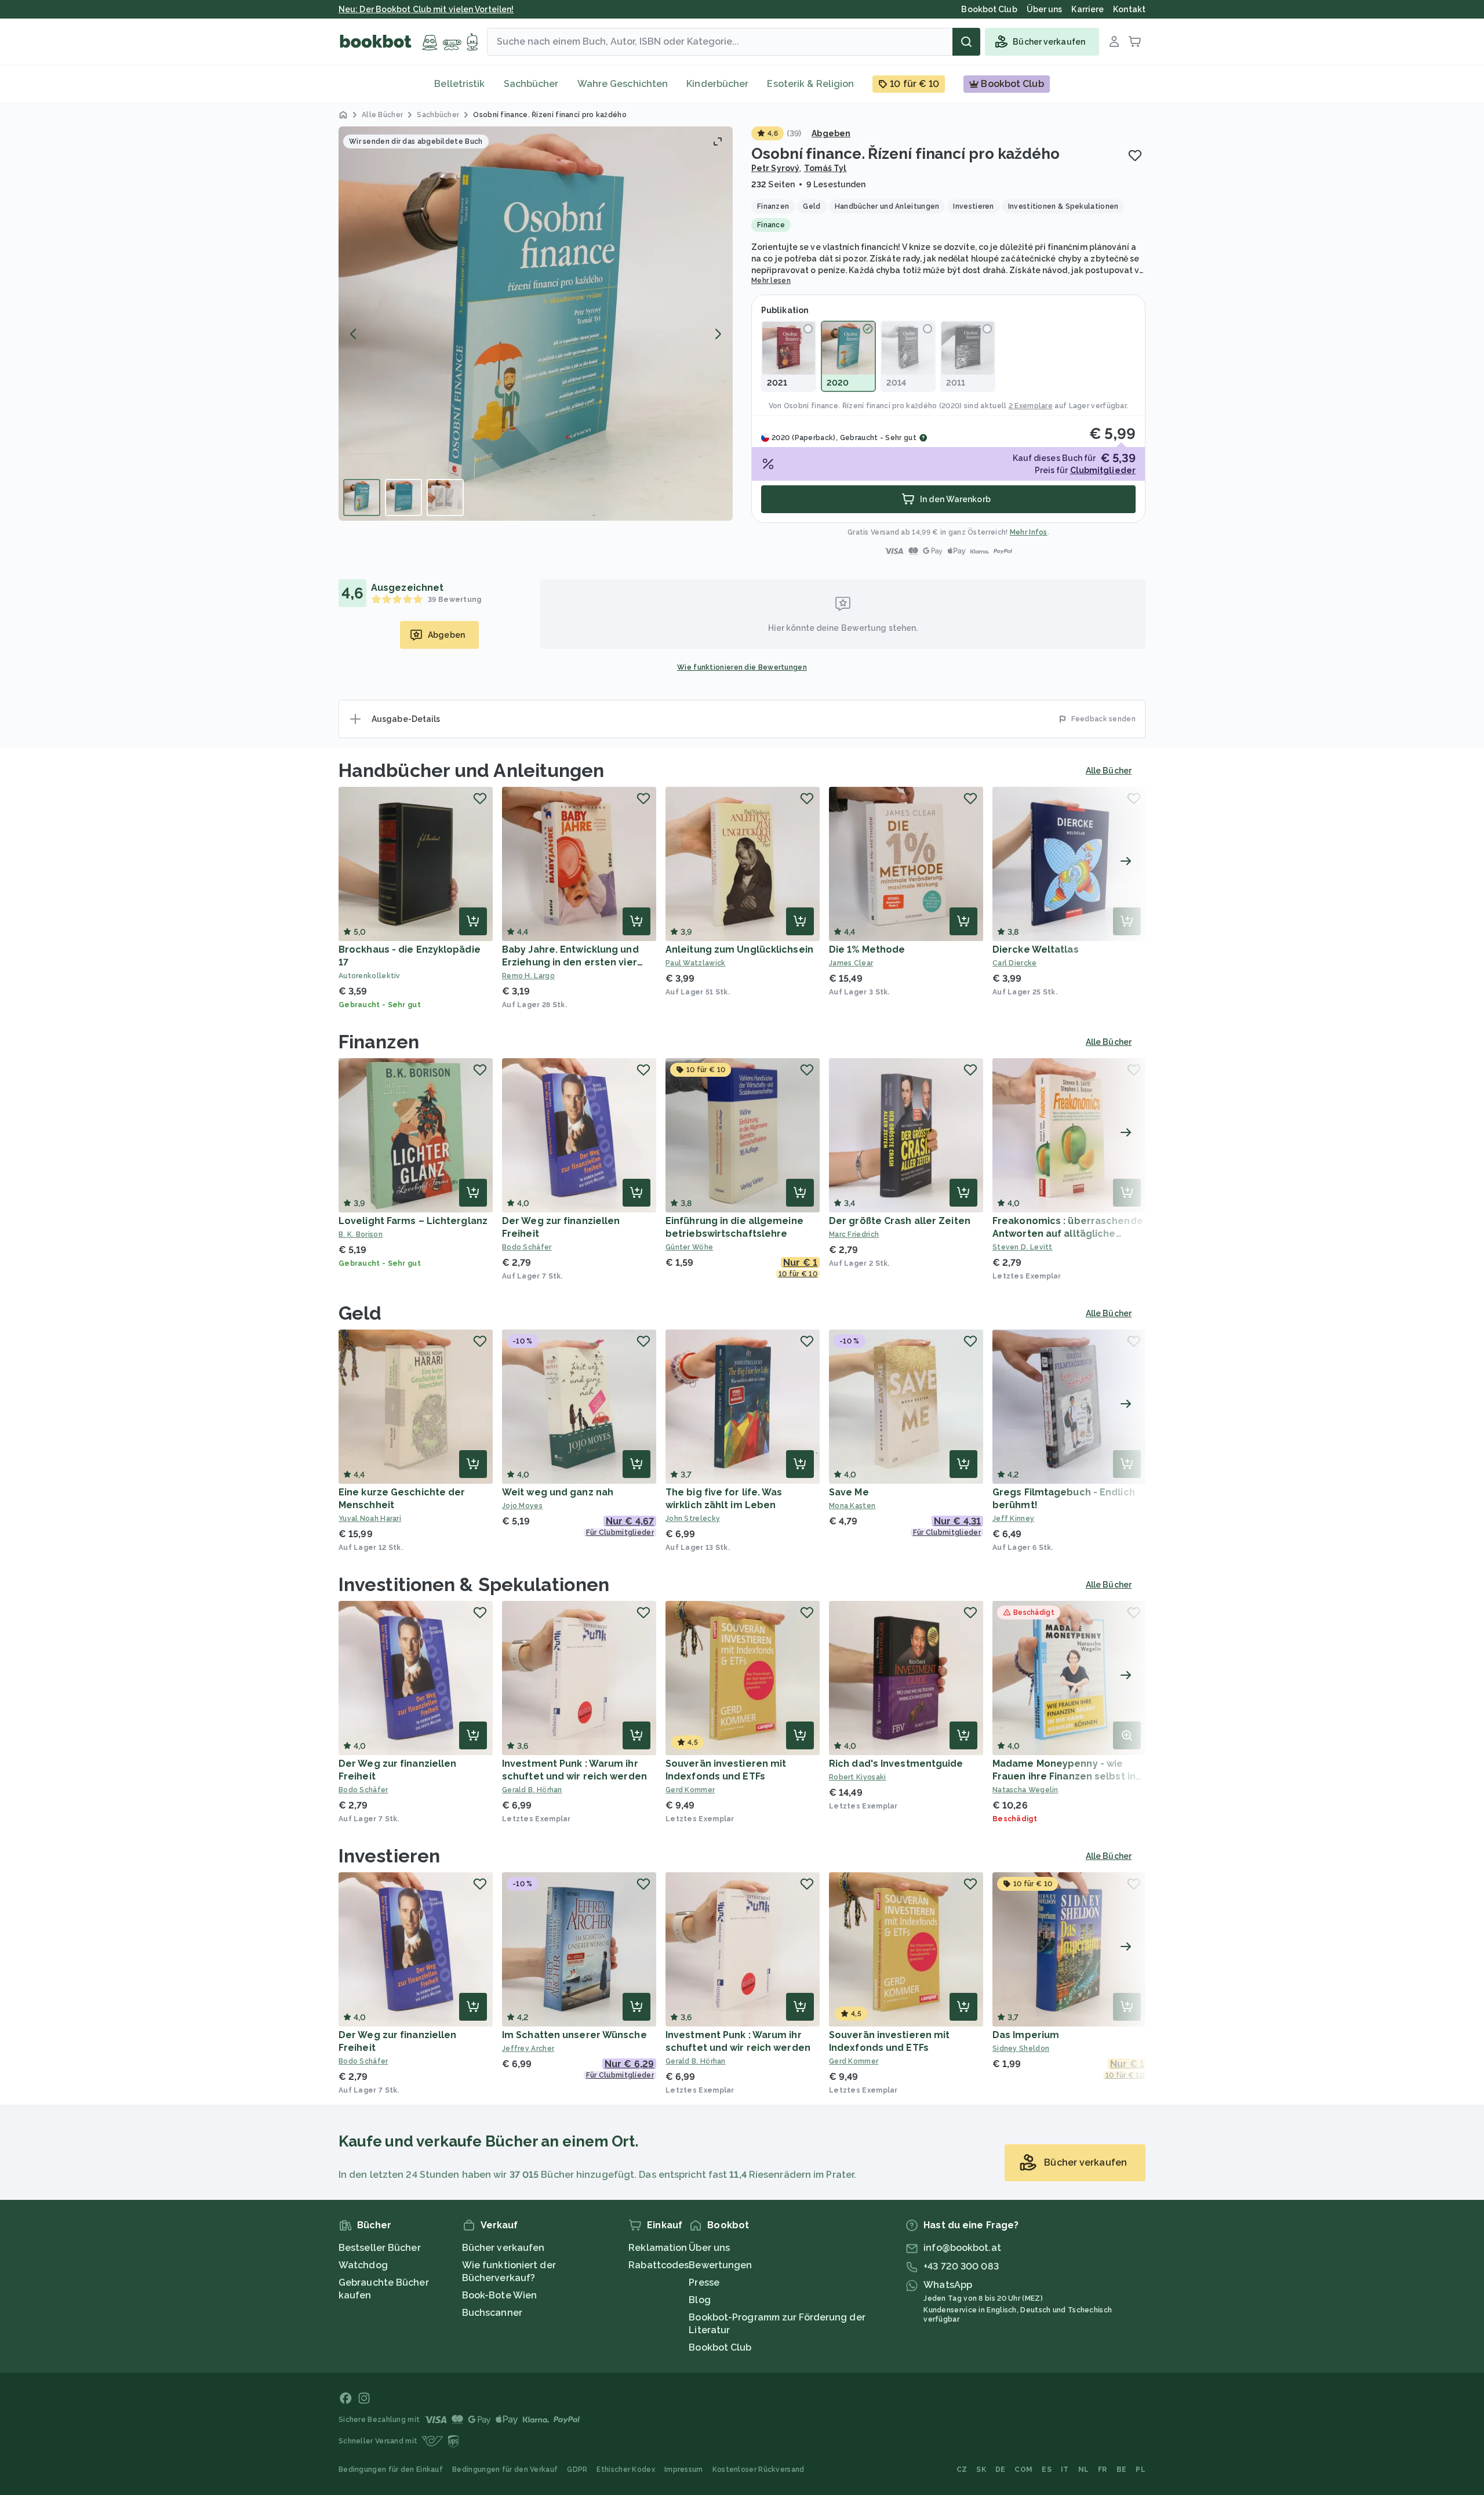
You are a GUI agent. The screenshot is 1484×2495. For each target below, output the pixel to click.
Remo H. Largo (528, 976)
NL (1084, 2469)
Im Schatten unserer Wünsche (574, 2035)
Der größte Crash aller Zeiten (900, 1221)
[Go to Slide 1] (362, 497)
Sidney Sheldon (1021, 2049)
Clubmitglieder (1103, 470)
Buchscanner (492, 2313)
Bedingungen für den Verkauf (505, 2469)
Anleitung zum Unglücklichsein (739, 949)
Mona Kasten (852, 1506)
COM (1023, 2469)
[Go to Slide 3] (445, 497)
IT (1065, 2469)
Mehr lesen (771, 281)
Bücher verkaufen (503, 2248)
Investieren (389, 1856)
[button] (536, 324)
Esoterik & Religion (810, 84)
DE (1001, 2469)
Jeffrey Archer (528, 2049)
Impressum (684, 2469)
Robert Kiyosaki (858, 1777)
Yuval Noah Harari (370, 1519)
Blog (699, 2300)
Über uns (709, 2248)
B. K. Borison (361, 1234)
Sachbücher (531, 84)
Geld (360, 1313)
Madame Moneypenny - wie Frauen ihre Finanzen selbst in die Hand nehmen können (1064, 1776)
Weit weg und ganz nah (558, 1492)
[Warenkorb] (1135, 42)
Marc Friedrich (854, 1234)
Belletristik (459, 84)
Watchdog (363, 2265)
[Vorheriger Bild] (354, 334)
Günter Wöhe (689, 1247)
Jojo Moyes (522, 1506)
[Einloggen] (1114, 42)
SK (981, 2469)
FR (1103, 2469)
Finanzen (379, 1042)
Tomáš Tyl (825, 168)
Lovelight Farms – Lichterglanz (413, 1221)
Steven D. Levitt (1023, 1247)
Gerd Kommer (690, 1790)
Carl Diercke (1015, 963)
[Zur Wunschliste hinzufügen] (1135, 155)
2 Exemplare (1031, 406)
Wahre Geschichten (623, 84)
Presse (704, 2282)
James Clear (851, 963)
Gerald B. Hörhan (532, 1790)
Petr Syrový (775, 168)
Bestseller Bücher (380, 2248)
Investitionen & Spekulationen (474, 1584)
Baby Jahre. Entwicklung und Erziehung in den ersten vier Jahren (570, 962)
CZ (962, 2469)
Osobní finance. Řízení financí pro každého (861, 406)
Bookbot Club (720, 2347)
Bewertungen (720, 2265)
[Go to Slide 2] (403, 497)
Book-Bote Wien (499, 2295)
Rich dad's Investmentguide (896, 1764)
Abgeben (831, 133)
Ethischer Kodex (626, 2469)
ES (1047, 2469)
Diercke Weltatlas (1036, 949)
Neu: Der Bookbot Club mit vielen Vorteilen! (426, 9)
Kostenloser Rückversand (759, 2469)
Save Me (849, 1492)
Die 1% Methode (867, 949)
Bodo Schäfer (527, 1247)
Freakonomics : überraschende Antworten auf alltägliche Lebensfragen (1068, 1234)
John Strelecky (693, 1519)
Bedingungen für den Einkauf (391, 2469)
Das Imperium (1026, 2035)
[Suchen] (966, 42)
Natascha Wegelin (1025, 1790)
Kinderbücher (717, 84)
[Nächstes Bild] (718, 334)
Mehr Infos (1029, 532)
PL (1141, 2469)
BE (1122, 2469)
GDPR (577, 2469)
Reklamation (658, 2248)
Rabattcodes (659, 2265)
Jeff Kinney (1013, 1519)
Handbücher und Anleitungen (472, 770)
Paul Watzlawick (696, 963)
